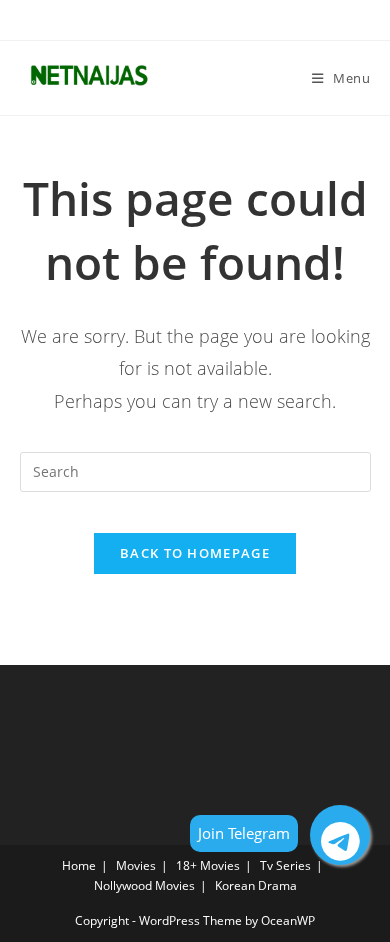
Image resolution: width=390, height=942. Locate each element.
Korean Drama (256, 885)
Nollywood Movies (144, 885)
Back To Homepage (195, 553)
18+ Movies (208, 865)
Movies (136, 865)
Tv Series (285, 865)
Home (79, 865)
